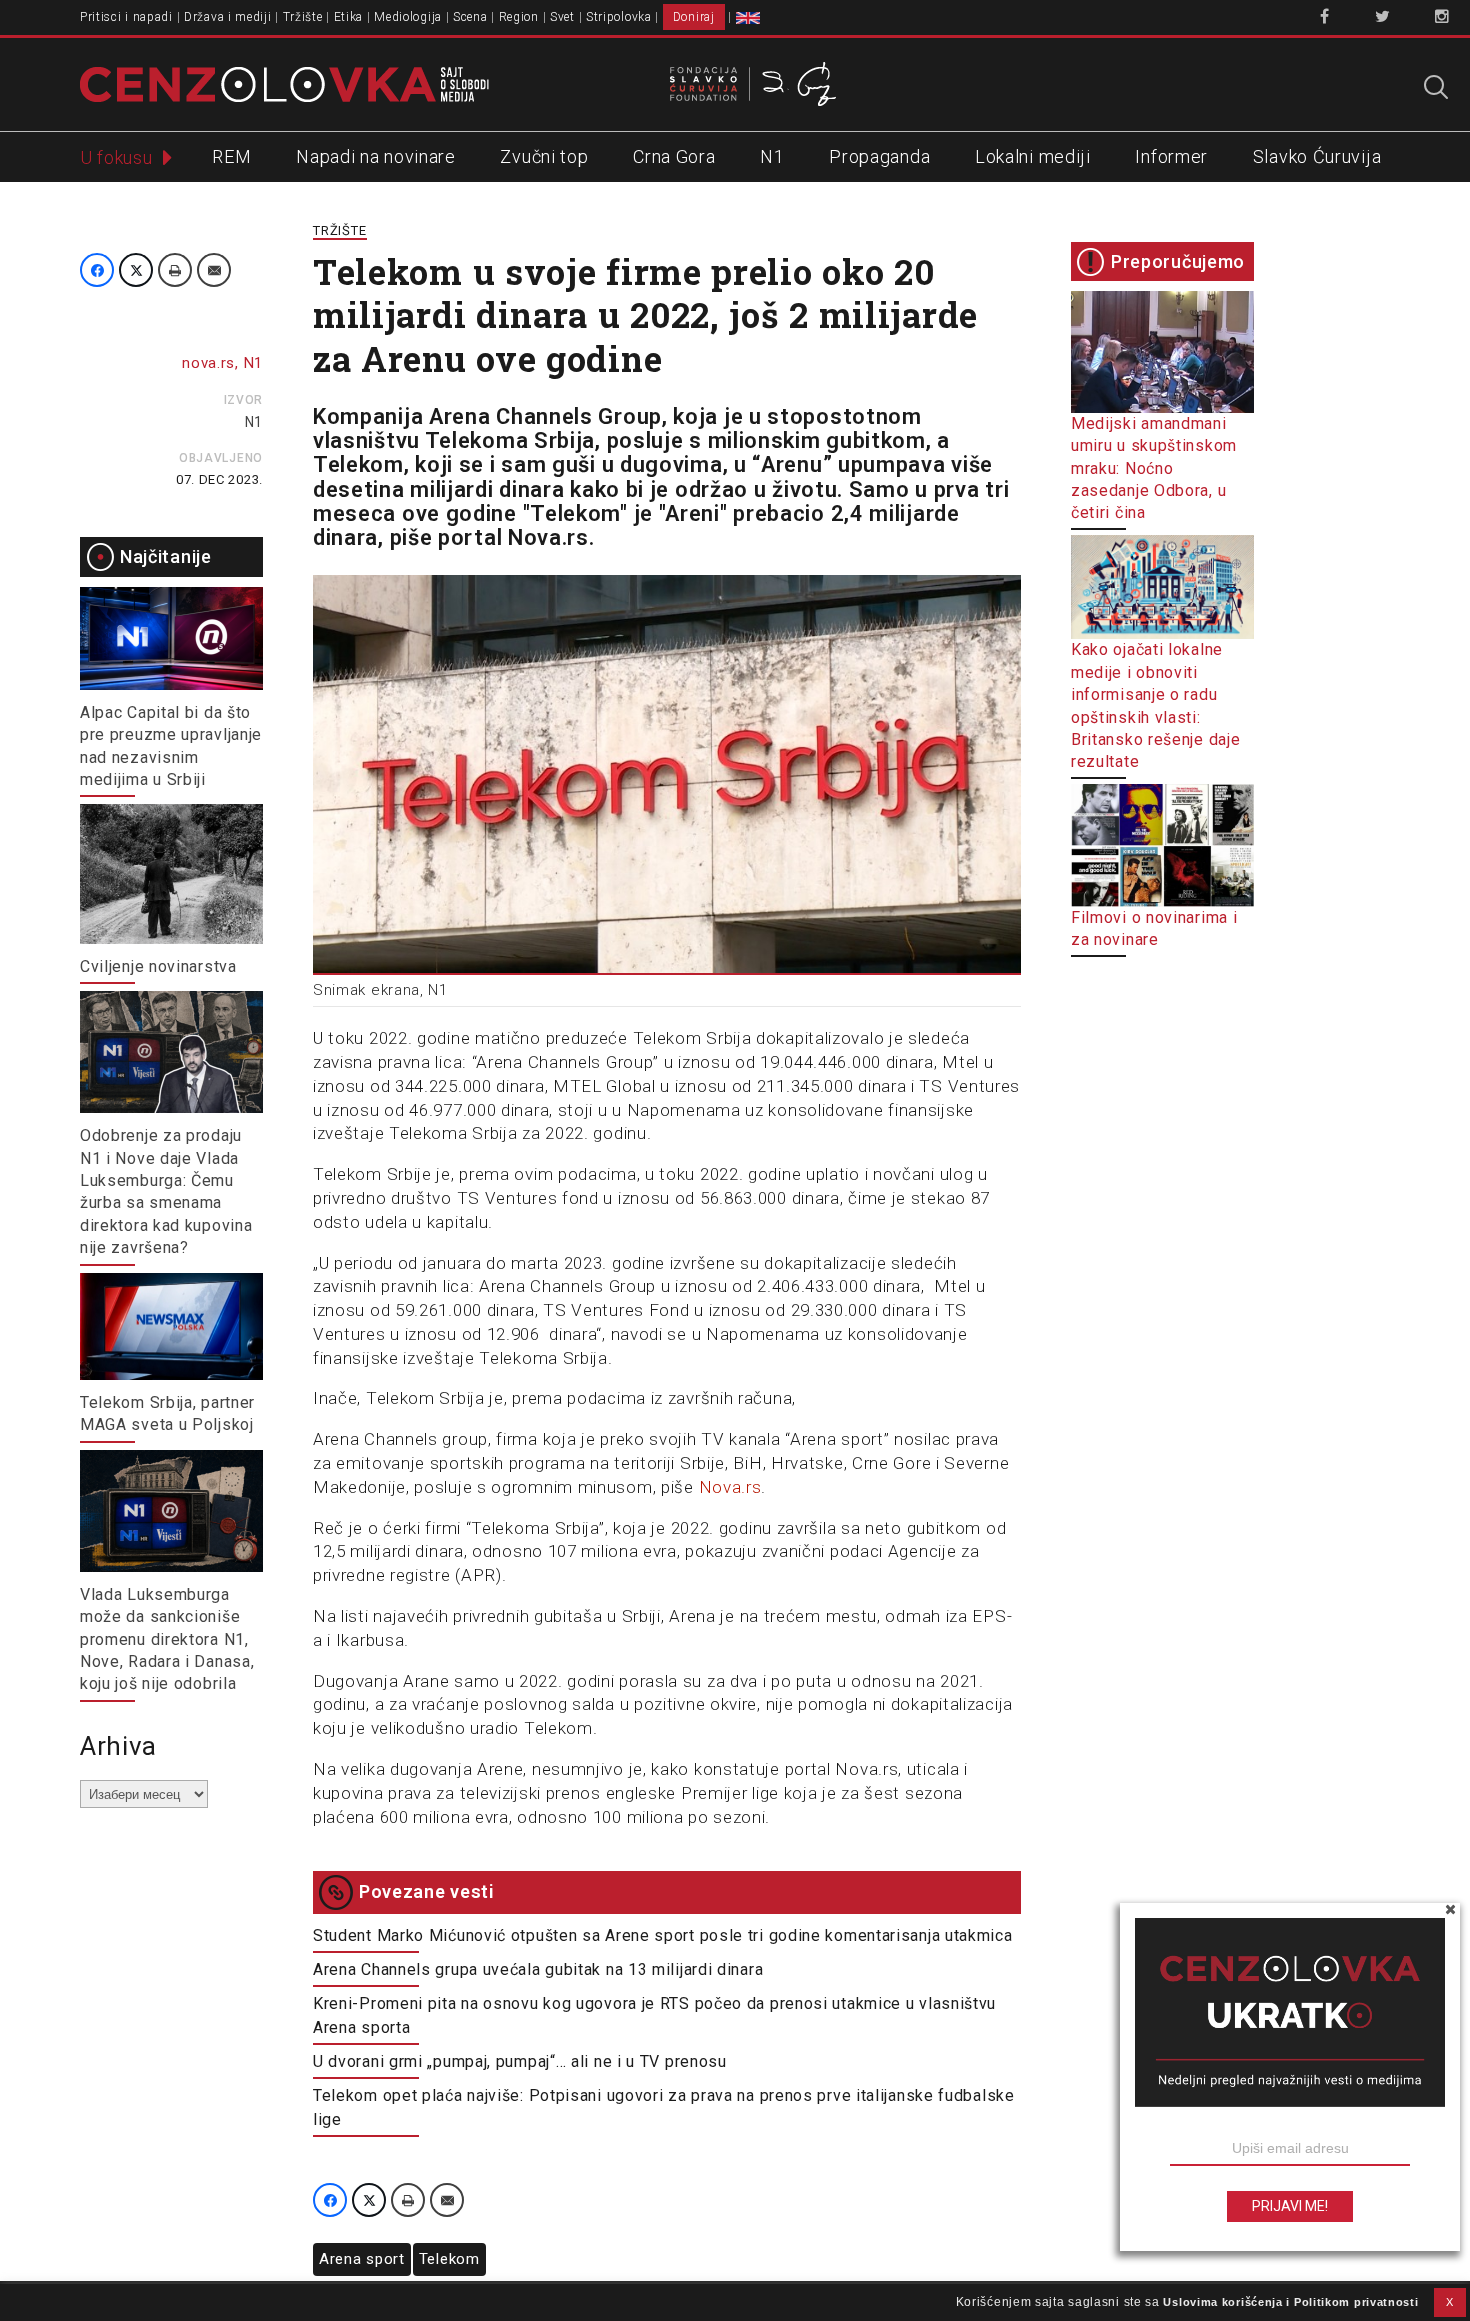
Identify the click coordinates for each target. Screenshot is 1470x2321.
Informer (1171, 156)
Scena (470, 17)
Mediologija (408, 17)
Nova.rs (730, 1487)
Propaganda (879, 156)
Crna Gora (674, 156)
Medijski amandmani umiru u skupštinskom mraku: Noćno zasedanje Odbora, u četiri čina (1154, 468)
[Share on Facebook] (97, 270)
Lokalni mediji (1033, 156)
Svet (562, 17)
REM (231, 156)
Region (519, 17)
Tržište (303, 17)
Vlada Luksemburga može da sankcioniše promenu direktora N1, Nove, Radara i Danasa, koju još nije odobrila (167, 1639)
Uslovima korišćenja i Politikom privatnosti (1290, 2302)
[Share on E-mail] (214, 270)
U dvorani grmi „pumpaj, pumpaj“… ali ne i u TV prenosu (520, 2061)
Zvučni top (544, 156)
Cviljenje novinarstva (158, 966)
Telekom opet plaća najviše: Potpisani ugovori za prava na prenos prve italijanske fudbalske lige (664, 2107)
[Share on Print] (175, 270)
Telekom (449, 2259)
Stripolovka (619, 17)
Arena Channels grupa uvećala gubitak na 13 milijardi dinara (538, 1969)
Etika (349, 17)
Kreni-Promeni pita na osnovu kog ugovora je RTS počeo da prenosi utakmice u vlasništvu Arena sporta (654, 2015)
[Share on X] (136, 270)
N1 (772, 156)
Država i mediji (228, 17)
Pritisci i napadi (126, 17)
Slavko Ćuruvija (1317, 156)
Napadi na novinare (376, 156)
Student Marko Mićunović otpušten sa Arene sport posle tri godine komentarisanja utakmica (663, 1935)
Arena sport (362, 2259)
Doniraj (694, 17)
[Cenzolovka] (284, 83)
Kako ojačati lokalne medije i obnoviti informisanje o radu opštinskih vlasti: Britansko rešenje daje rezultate (1155, 705)
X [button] (1450, 2302)
